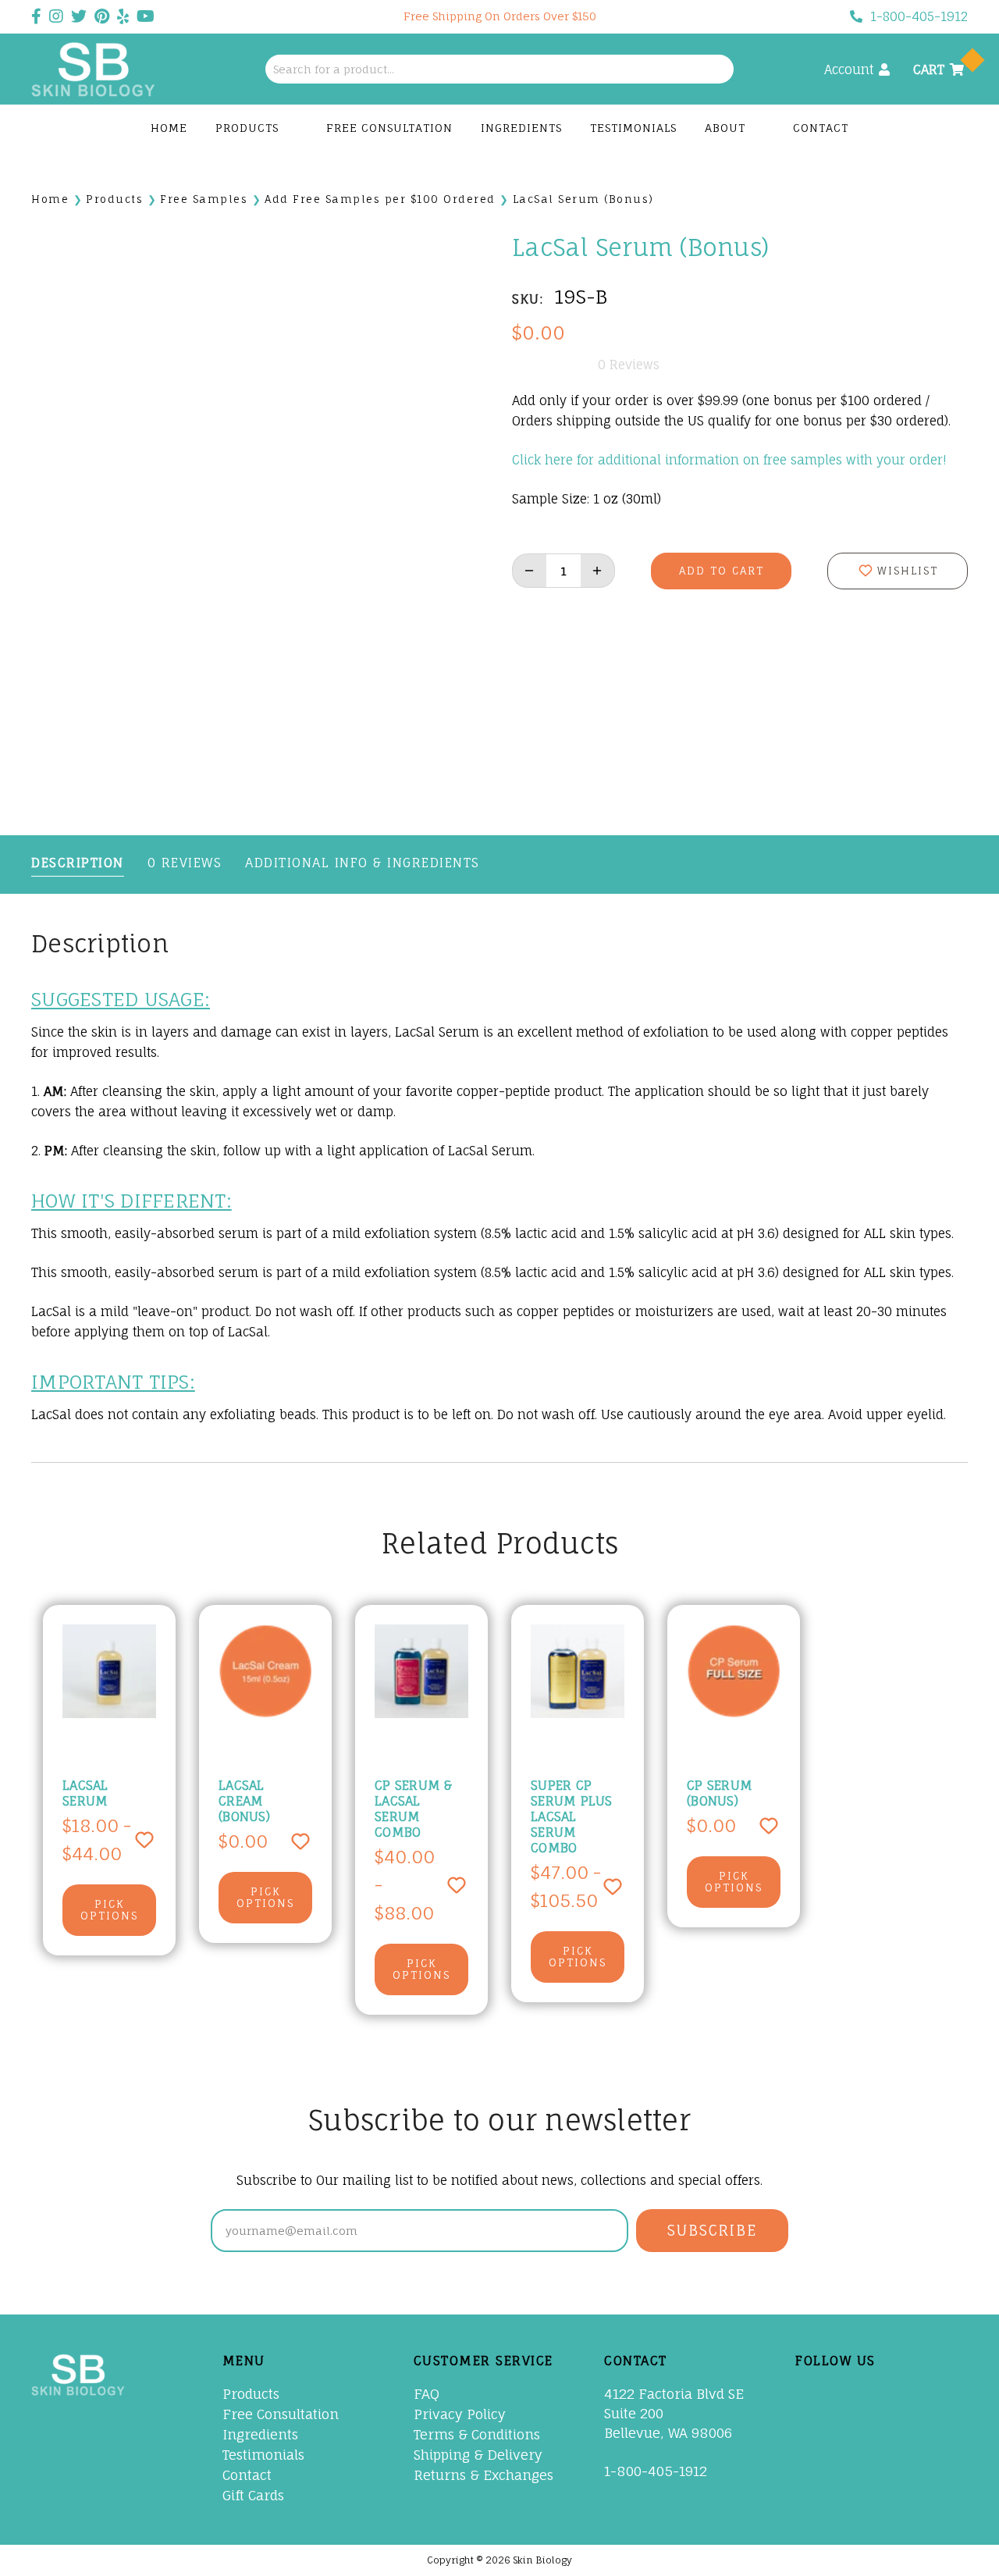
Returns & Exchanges (484, 2475)
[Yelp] (806, 2428)
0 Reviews (185, 863)
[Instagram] (940, 2395)
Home (169, 128)
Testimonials (633, 128)
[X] (840, 2395)
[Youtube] (907, 2395)
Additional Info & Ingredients (363, 863)
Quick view (121, 1671)
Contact (821, 128)
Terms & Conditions (477, 2434)
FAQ (427, 2394)
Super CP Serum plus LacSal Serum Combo (572, 1816)
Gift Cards (253, 2495)
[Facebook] (806, 2395)
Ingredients (521, 128)
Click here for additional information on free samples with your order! (729, 460)
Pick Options (109, 1910)
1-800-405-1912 (919, 16)
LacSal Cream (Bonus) (244, 1801)
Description (78, 863)
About (727, 128)
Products (249, 128)
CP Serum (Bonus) (720, 1793)
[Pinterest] (873, 2395)
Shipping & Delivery (478, 2455)
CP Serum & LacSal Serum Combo (414, 1809)
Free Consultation (389, 128)
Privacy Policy (460, 2414)
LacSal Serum (85, 1793)
